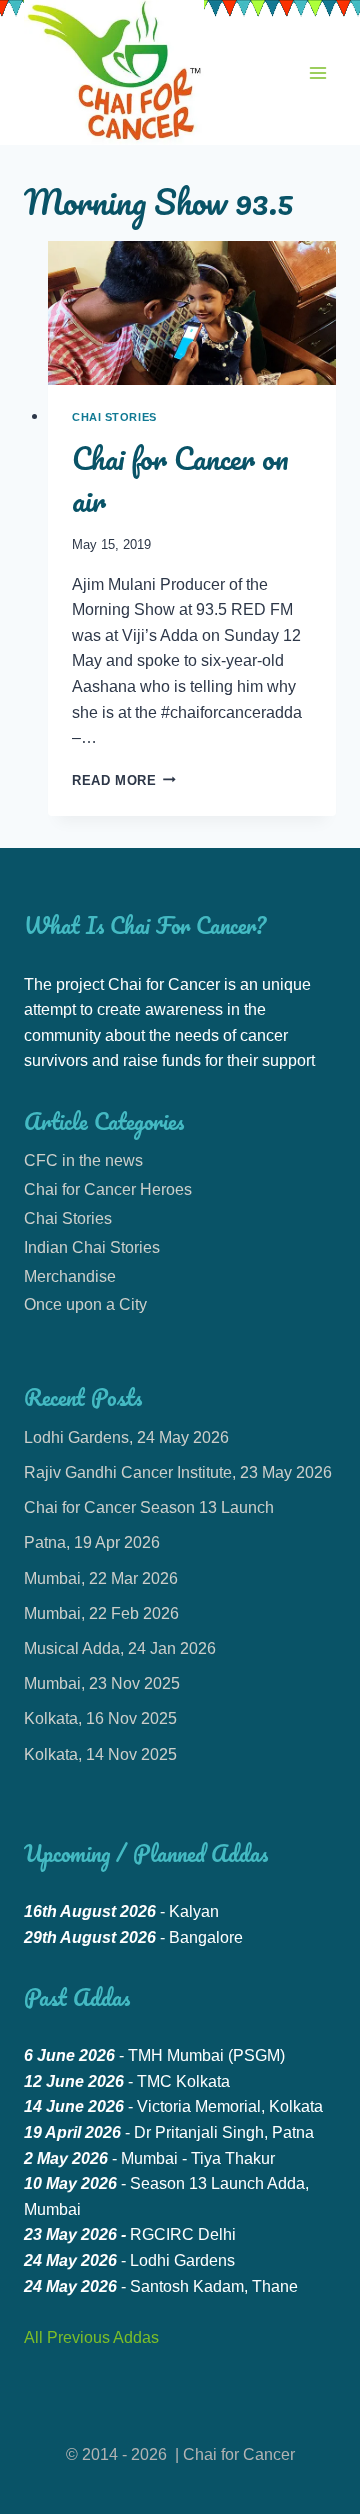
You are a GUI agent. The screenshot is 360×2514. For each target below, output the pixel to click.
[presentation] (192, 313)
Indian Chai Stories (92, 1247)
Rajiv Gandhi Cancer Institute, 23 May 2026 (178, 1472)
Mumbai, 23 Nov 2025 (102, 1683)
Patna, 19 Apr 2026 (92, 1542)
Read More (124, 780)
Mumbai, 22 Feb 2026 (101, 1613)
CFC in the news (83, 1160)
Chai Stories (114, 417)
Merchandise (70, 1276)
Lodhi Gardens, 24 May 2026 (126, 1437)
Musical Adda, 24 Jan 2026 (120, 1648)
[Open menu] (317, 72)
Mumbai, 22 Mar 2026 (101, 1578)
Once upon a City (85, 1304)
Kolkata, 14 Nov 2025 (100, 1754)
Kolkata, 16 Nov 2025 (100, 1718)
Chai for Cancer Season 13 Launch (149, 1507)
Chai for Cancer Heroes (108, 1189)
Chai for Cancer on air (180, 479)
